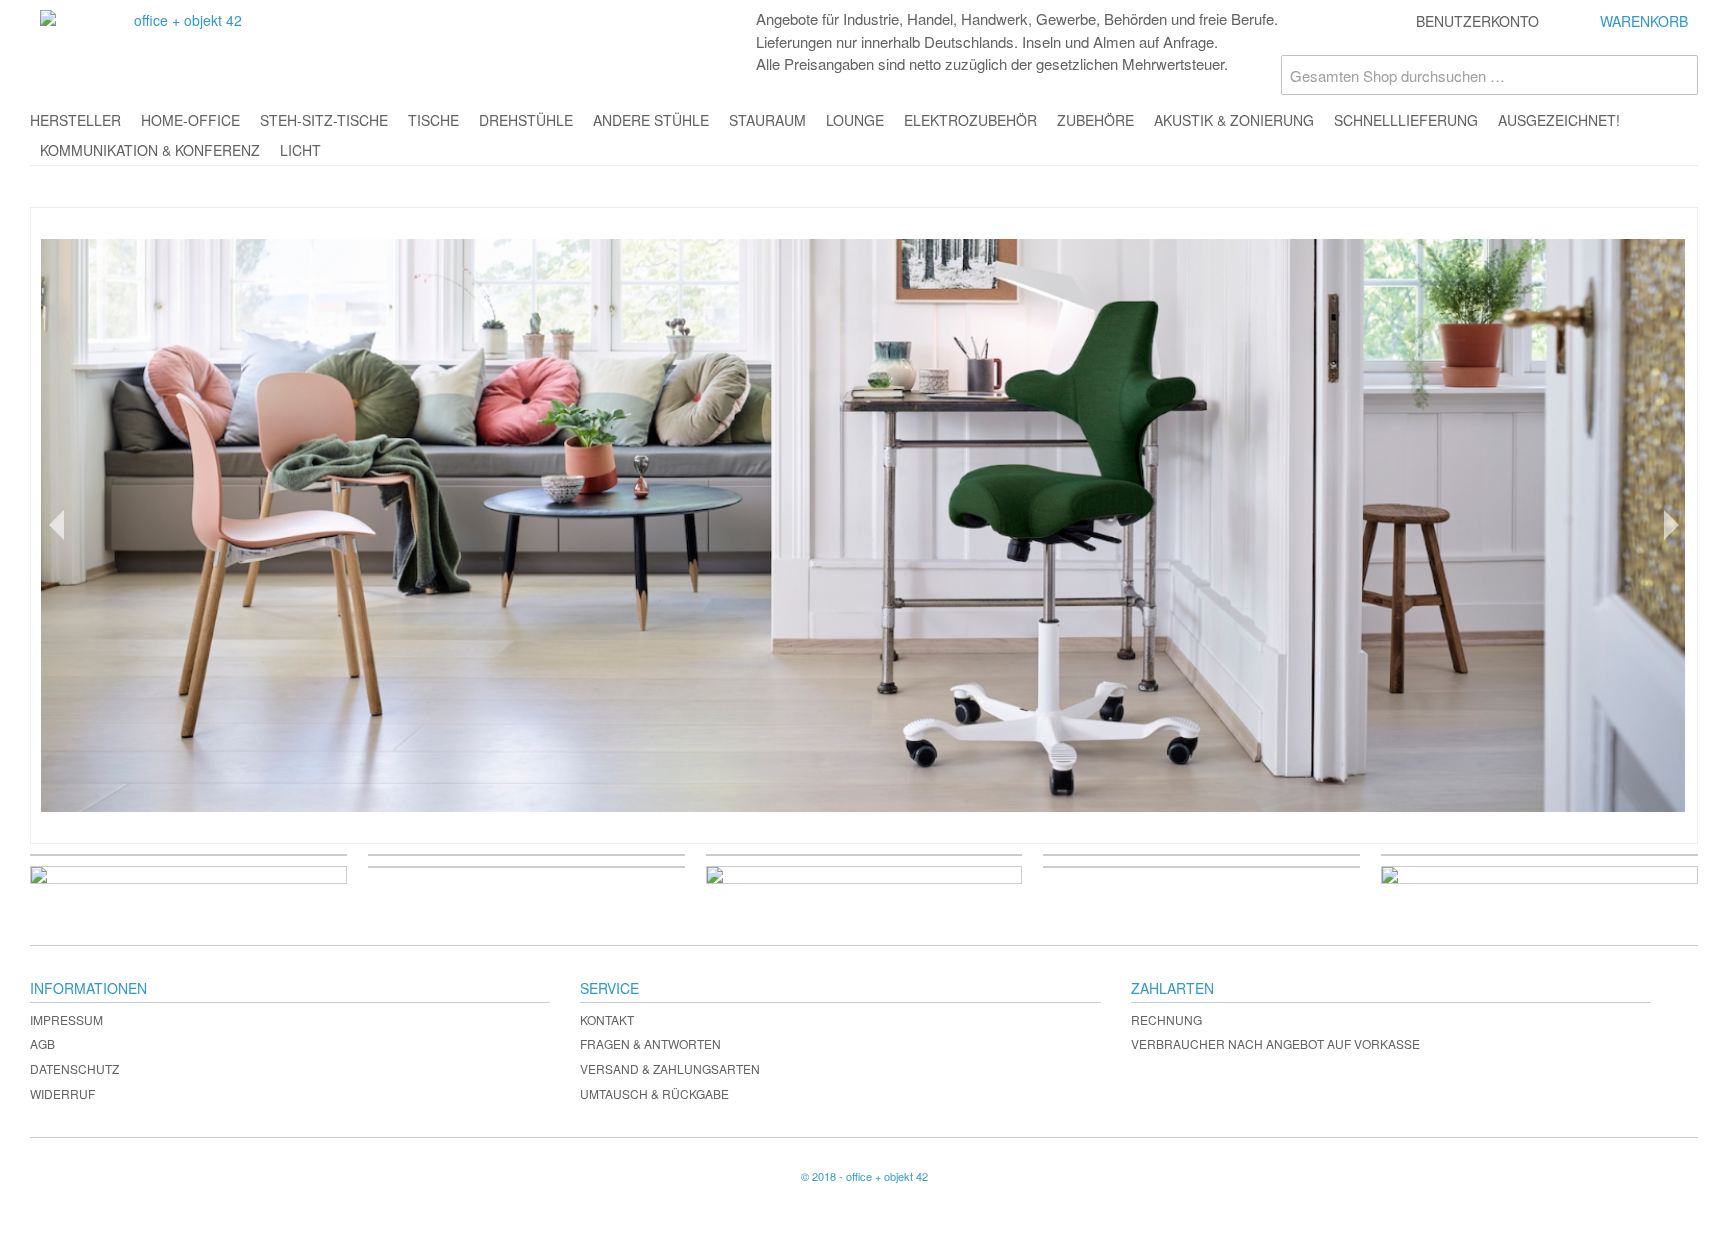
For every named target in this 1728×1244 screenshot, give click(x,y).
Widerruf (62, 1093)
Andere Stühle (651, 120)
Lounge (855, 120)
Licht (300, 150)
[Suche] (1678, 75)
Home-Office (190, 120)
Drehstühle (526, 120)
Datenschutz (74, 1068)
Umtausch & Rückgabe (654, 1093)
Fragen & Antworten (650, 1043)
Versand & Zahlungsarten (670, 1068)
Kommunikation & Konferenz (150, 150)
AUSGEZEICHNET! (1559, 120)
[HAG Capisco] (864, 525)
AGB (42, 1043)
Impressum (66, 1019)
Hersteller (75, 120)
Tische (433, 120)
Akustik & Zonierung (1234, 120)
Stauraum (767, 120)
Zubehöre (1095, 120)
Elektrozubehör (970, 120)
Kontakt (607, 1019)
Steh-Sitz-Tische (324, 120)
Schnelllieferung (1406, 120)
